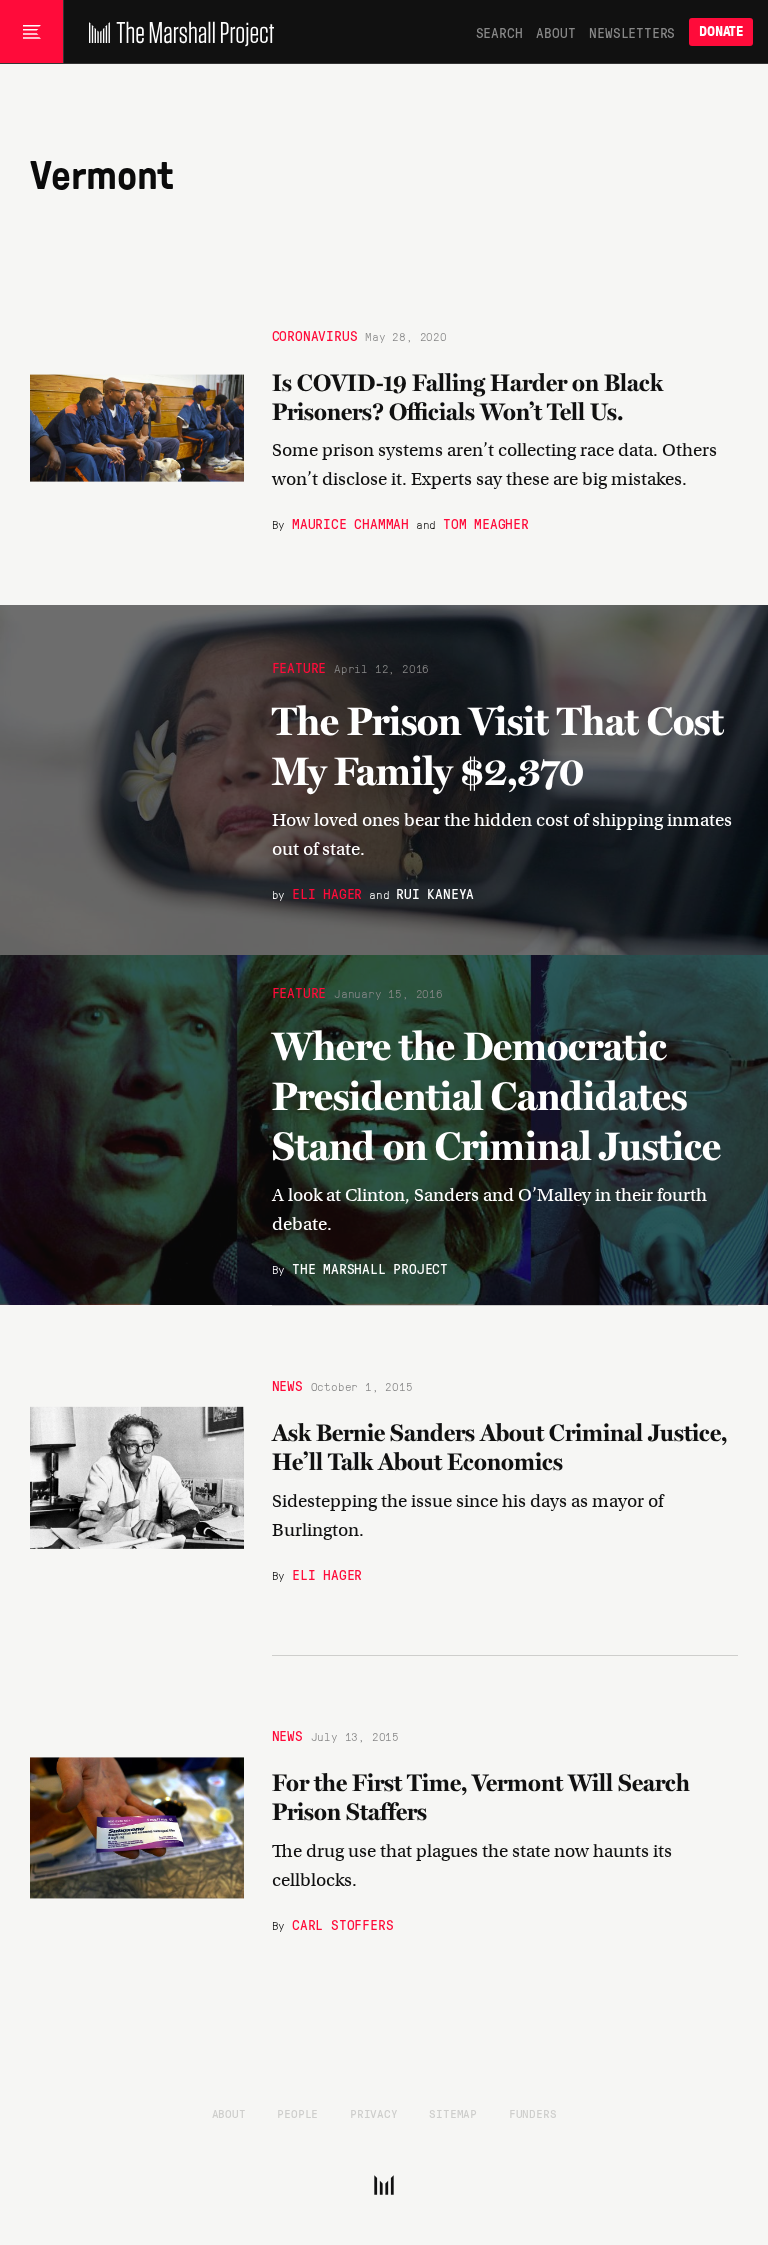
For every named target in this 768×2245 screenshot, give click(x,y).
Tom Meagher (486, 524)
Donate (721, 31)
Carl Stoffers (342, 1924)
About (555, 32)
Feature (299, 666)
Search (499, 32)
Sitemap (453, 2113)
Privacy (374, 2113)
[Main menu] (31, 32)
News (287, 1386)
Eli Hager (327, 892)
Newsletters (632, 32)
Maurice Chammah (350, 524)
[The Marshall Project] (176, 32)
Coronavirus (315, 335)
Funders (533, 2113)
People (297, 2113)
